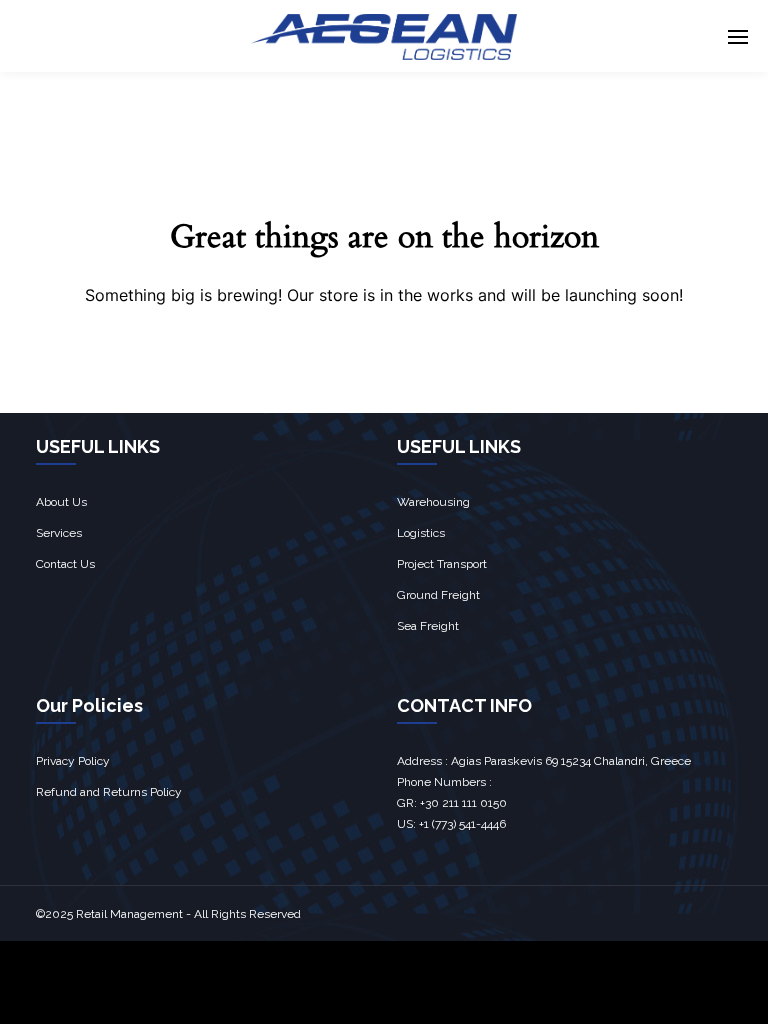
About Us (61, 502)
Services (59, 533)
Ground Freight (438, 595)
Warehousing (433, 502)
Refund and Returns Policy (109, 792)
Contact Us (65, 564)
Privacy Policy (73, 761)
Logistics (421, 533)
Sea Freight (428, 626)
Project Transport (442, 564)
